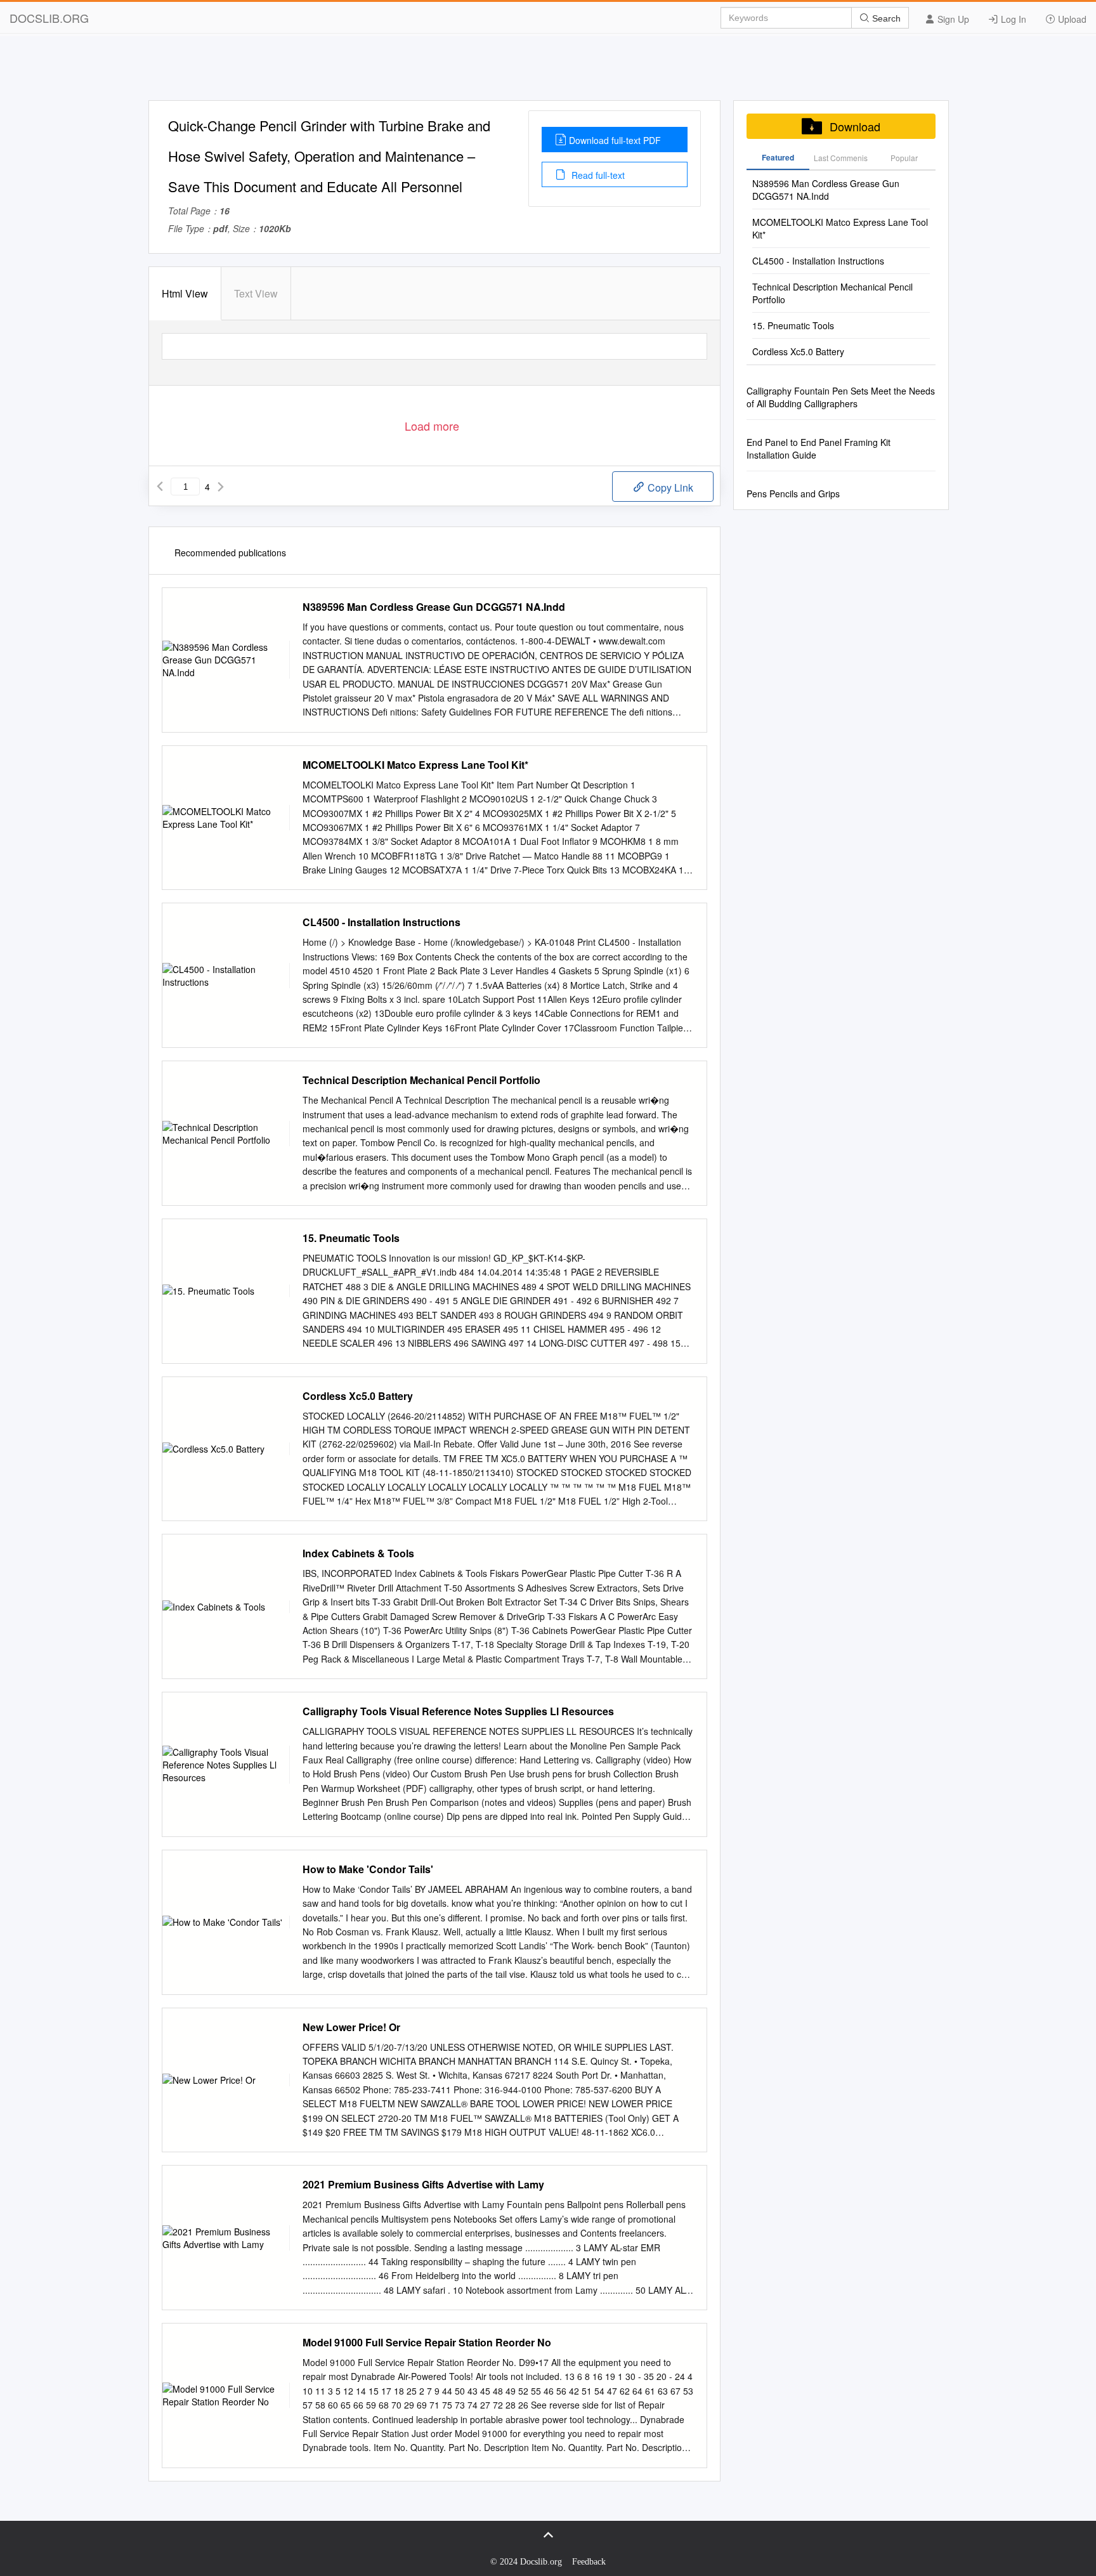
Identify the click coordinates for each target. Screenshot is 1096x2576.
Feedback (589, 2562)
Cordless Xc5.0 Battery (358, 1396)
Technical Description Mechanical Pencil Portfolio (421, 1080)
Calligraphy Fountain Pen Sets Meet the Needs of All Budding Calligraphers (841, 397)
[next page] (221, 487)
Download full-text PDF (615, 140)
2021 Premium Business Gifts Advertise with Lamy (423, 2185)
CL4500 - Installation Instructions (382, 922)
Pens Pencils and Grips (793, 494)
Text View (256, 293)
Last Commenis (841, 158)
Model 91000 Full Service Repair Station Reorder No (427, 2343)
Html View (185, 293)
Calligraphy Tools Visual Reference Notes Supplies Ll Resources (458, 1711)
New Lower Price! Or (351, 2027)
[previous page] (160, 487)
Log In (1012, 19)
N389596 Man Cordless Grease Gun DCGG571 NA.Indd (434, 607)
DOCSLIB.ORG (49, 18)
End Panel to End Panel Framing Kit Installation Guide (819, 448)
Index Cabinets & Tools (358, 1553)
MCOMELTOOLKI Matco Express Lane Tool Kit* (415, 765)
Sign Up (952, 19)
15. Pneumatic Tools (351, 1238)
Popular (904, 158)
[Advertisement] (548, 72)
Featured (778, 157)
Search (885, 18)
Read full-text (597, 175)
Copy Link (669, 487)
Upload (1071, 19)
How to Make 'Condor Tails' (368, 1869)
